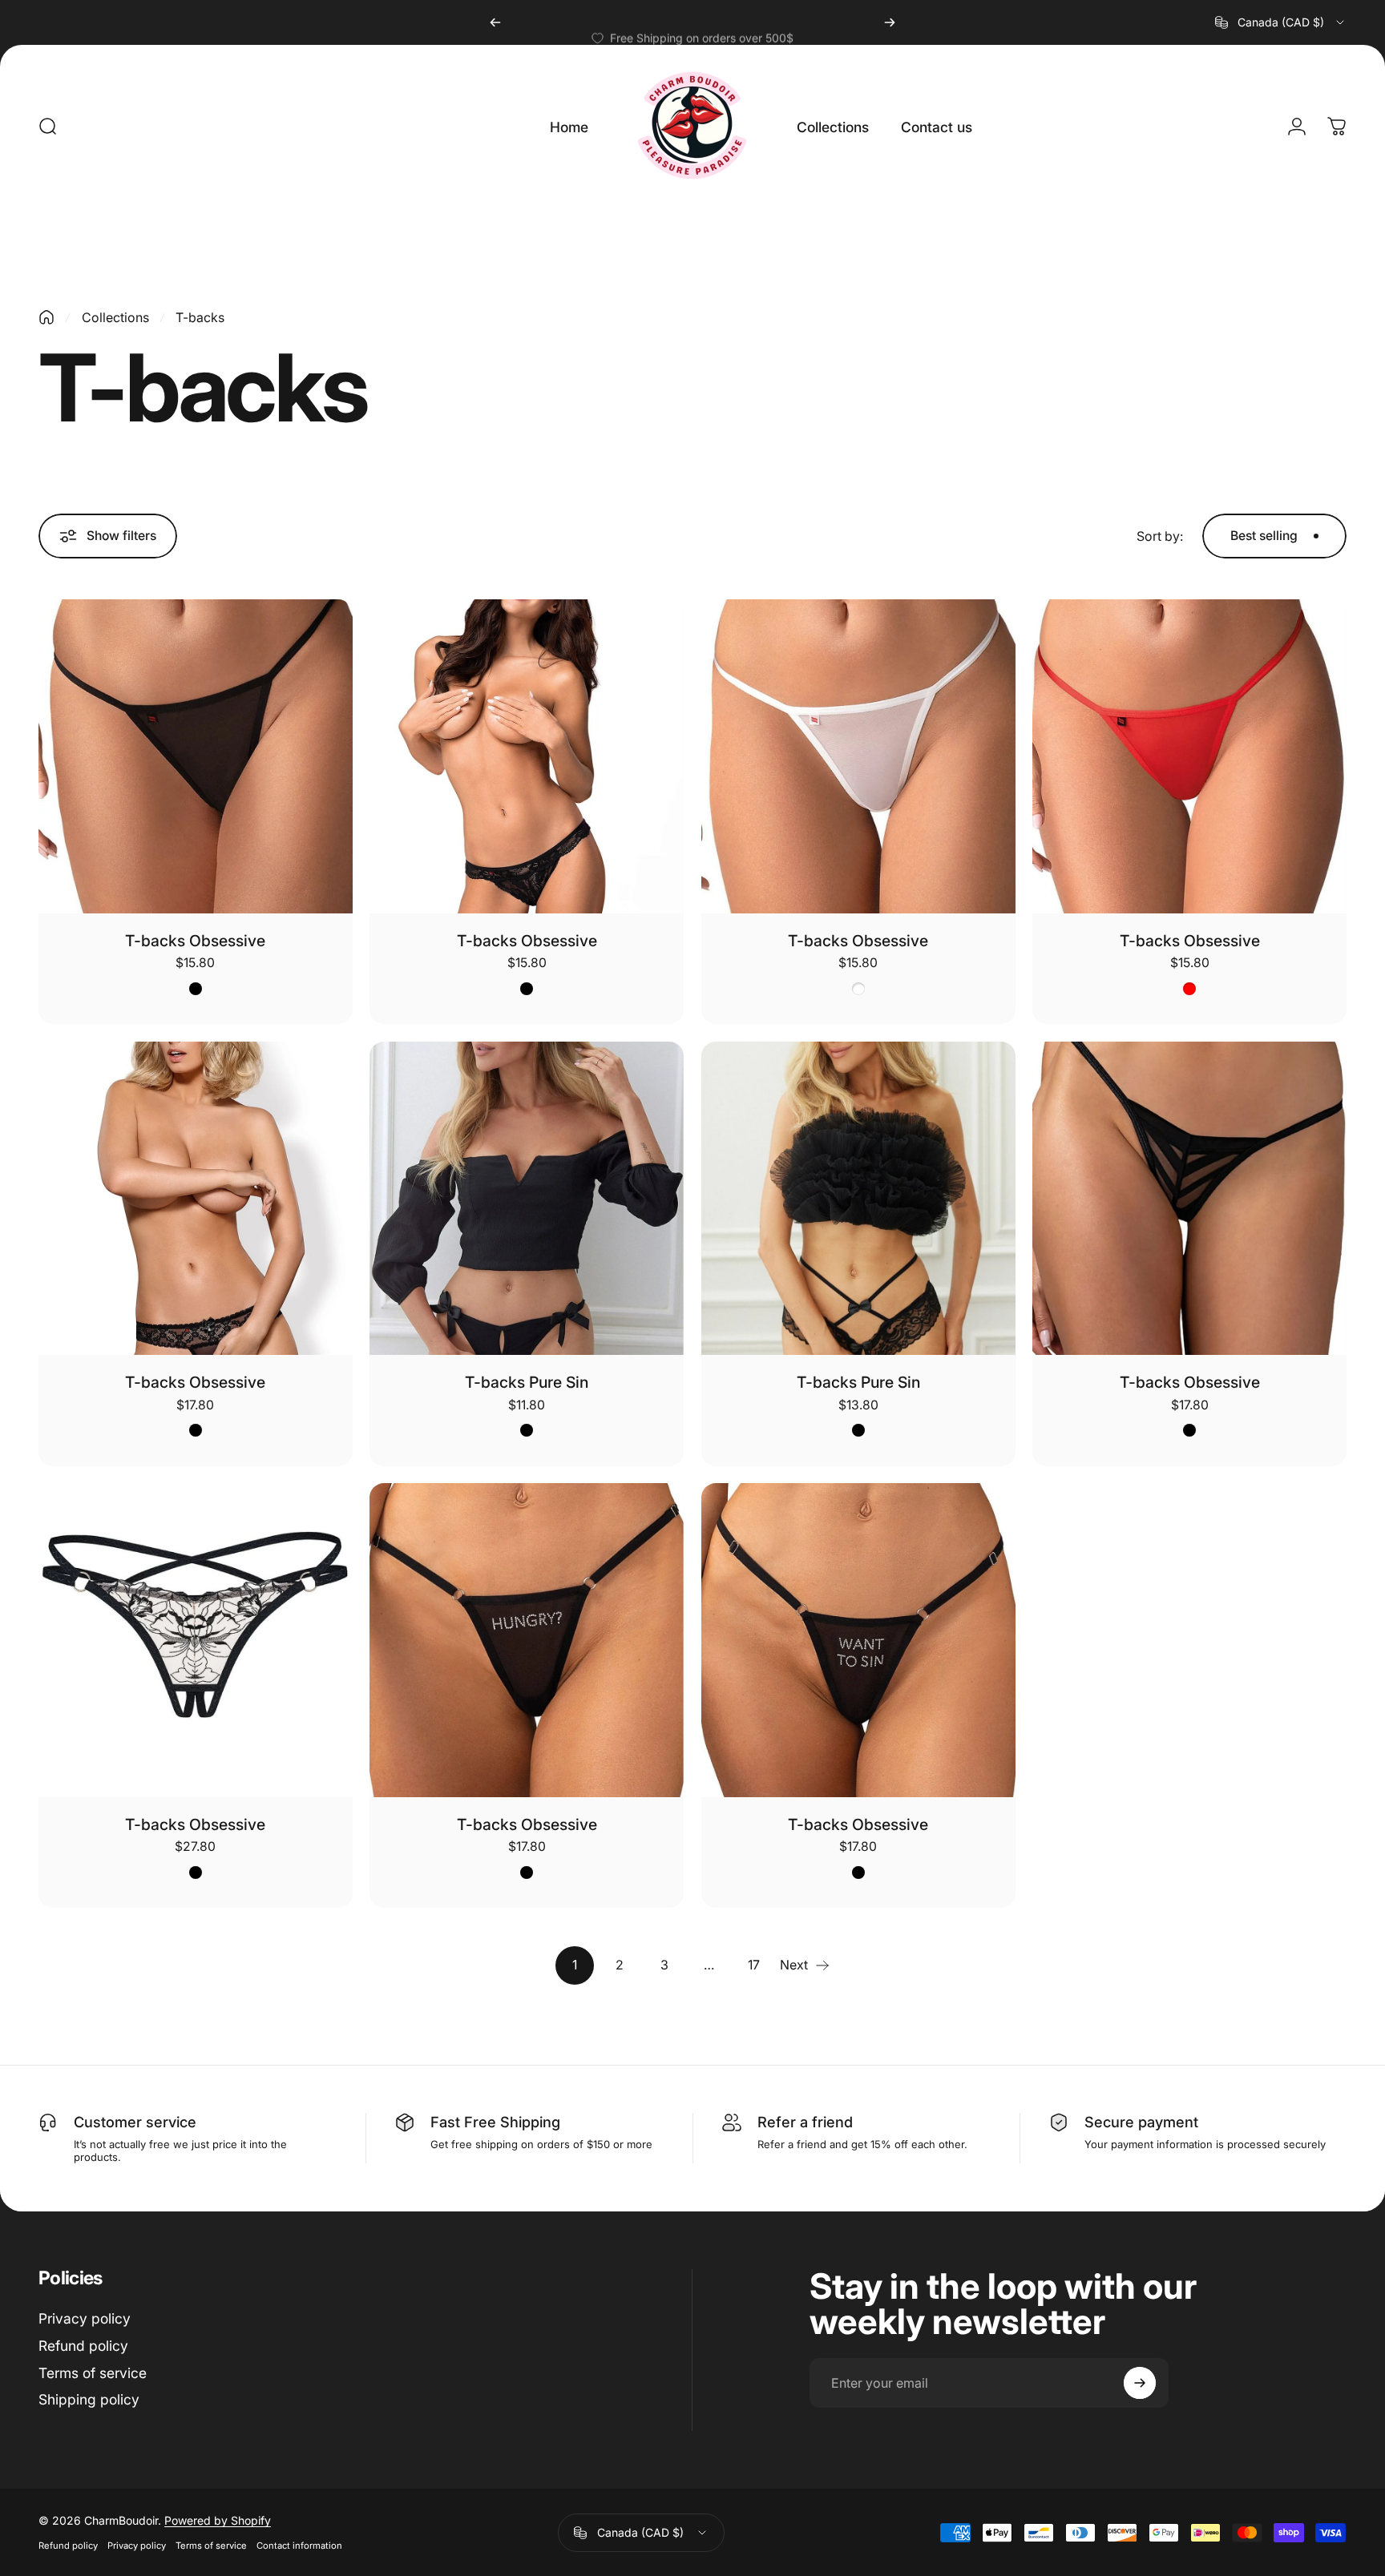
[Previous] (495, 22)
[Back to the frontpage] (46, 317)
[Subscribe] (1140, 2383)
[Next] (890, 22)
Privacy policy (85, 2318)
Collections (115, 317)
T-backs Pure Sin (527, 1382)
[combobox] (1281, 22)
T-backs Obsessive (195, 941)
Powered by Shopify (218, 2520)
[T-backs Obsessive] (196, 756)
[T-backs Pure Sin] (527, 1199)
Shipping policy (89, 2399)
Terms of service (93, 2373)
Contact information (299, 2546)
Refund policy (83, 2346)
